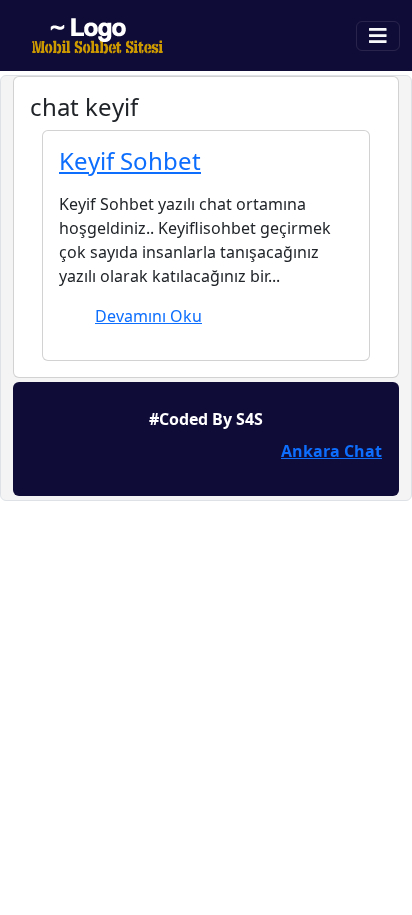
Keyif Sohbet (130, 160)
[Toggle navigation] (378, 36)
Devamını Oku (148, 316)
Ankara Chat (331, 451)
